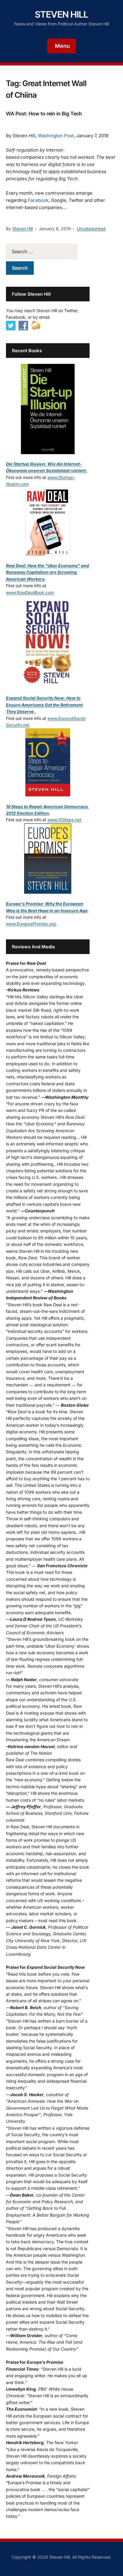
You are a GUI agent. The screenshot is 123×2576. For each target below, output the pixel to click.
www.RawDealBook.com (30, 592)
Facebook (38, 200)
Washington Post (56, 136)
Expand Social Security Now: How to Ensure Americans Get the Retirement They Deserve (44, 705)
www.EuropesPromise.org (31, 924)
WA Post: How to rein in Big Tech (44, 114)
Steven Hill (62, 14)
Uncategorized (91, 229)
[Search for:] (48, 251)
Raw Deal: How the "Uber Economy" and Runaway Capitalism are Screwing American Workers (47, 572)
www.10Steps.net (64, 820)
